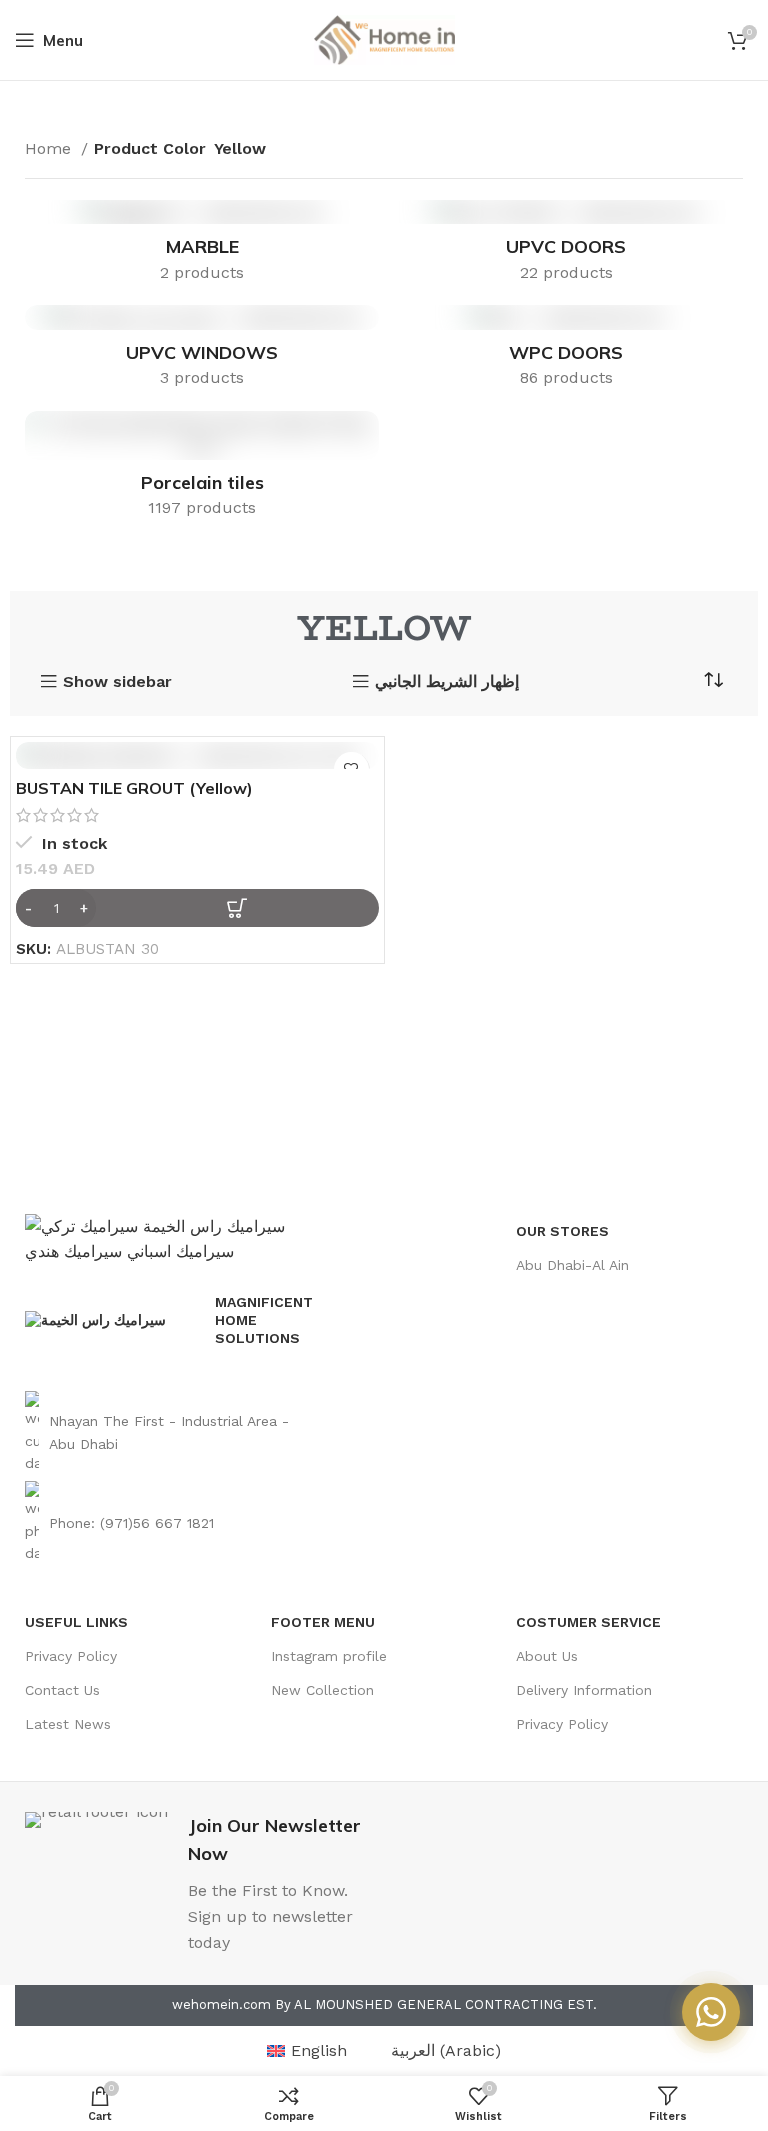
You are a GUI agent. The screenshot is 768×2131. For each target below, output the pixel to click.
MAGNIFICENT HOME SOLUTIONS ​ (264, 1320)
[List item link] (172, 1432)
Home (50, 148)
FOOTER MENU (323, 1622)
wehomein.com (221, 2004)
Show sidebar (117, 682)
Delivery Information (584, 1690)
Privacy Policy (71, 1656)
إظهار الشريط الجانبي (447, 682)
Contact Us (62, 1690)
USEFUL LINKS (76, 1622)
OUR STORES (562, 1231)
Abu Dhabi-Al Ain (572, 1265)
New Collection (322, 1690)
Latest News (68, 1724)
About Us (547, 1656)
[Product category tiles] (202, 471)
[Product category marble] (202, 248)
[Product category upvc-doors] (566, 248)
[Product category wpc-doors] (566, 353)
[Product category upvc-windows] (202, 353)
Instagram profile (329, 1656)
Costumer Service (588, 1622)
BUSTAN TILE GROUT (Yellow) (134, 788)
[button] (197, 908)
